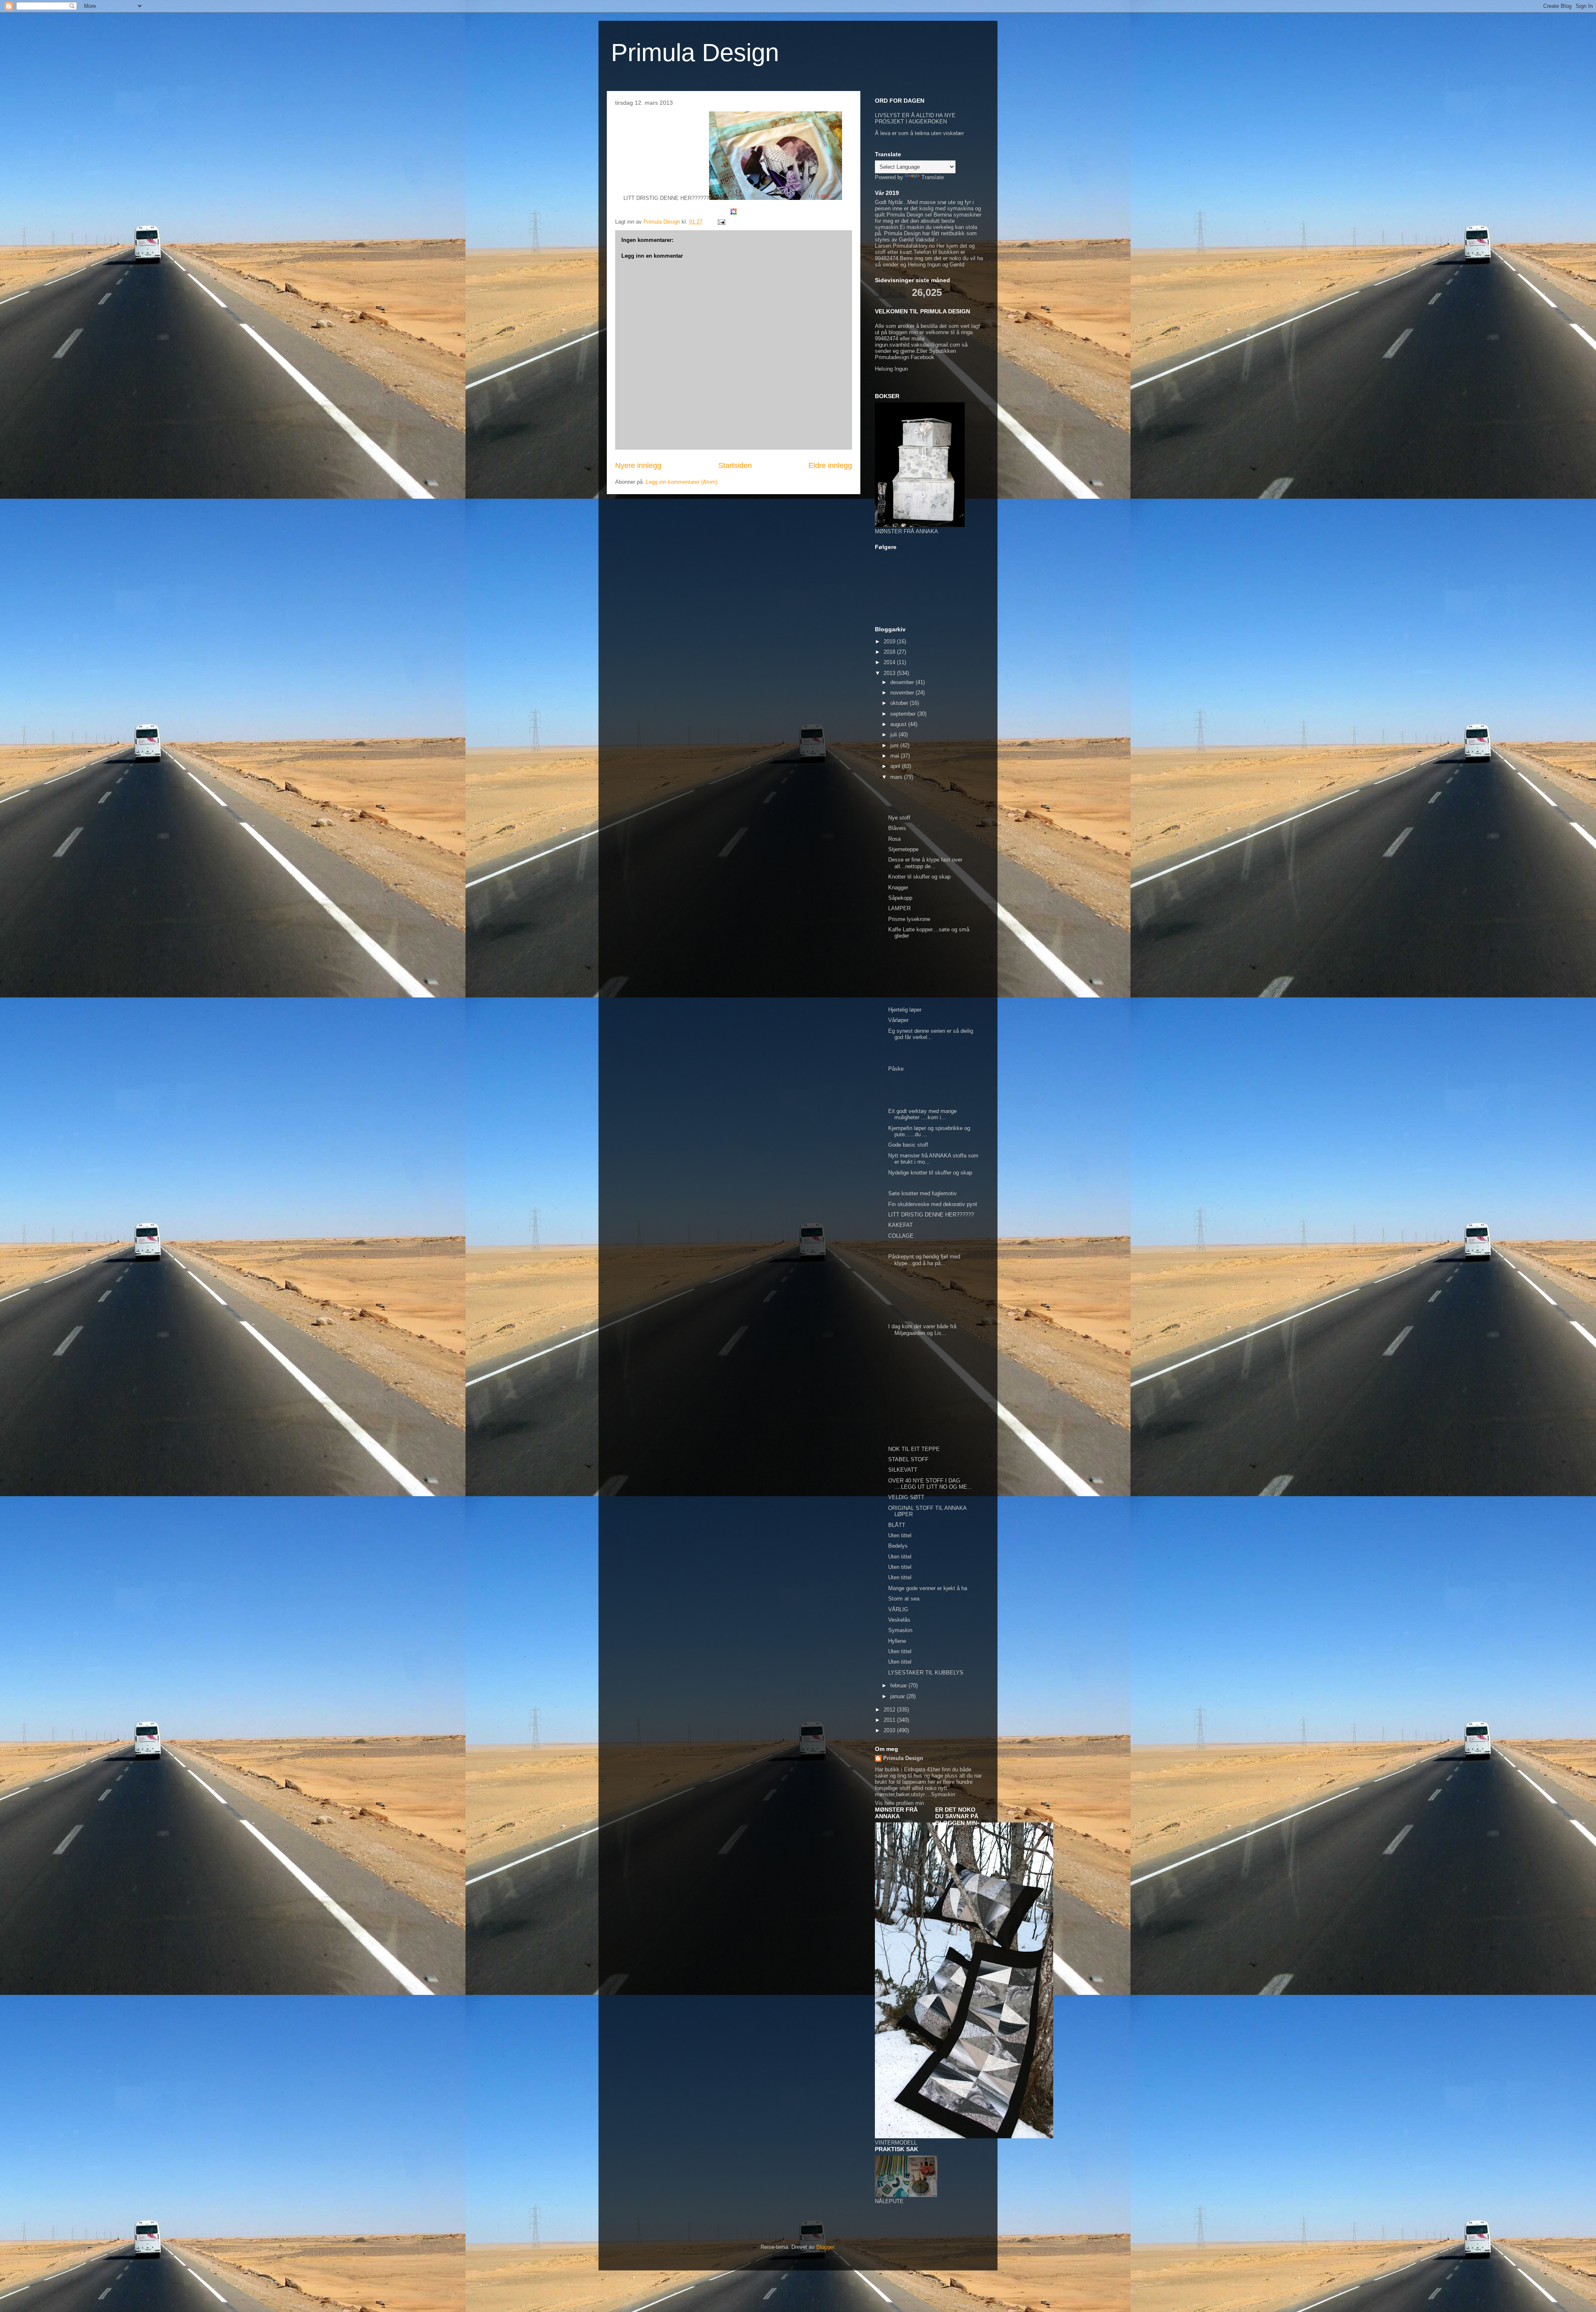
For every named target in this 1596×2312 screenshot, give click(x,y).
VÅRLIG (898, 1609)
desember (903, 682)
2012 (890, 1710)
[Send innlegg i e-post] (721, 222)
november (903, 693)
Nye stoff (899, 818)
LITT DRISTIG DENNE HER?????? (932, 1215)
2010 (890, 1730)
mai (895, 756)
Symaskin (900, 1630)
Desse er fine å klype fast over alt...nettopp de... (925, 863)
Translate (933, 177)
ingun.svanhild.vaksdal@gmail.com (917, 345)
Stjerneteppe (903, 849)
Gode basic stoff (909, 1145)
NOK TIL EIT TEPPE (914, 1449)
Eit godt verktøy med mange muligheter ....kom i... (922, 1114)
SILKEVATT (903, 1470)
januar (898, 1696)
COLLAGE (901, 1236)
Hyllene (897, 1641)
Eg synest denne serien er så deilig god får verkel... (931, 1034)
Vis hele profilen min (899, 1803)
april (896, 766)
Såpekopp (900, 898)
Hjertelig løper (905, 1010)
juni (895, 745)
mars (897, 777)
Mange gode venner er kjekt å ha (928, 1588)
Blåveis (897, 828)
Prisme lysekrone (909, 919)
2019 (890, 641)
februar (899, 1685)
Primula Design (695, 53)
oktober (900, 703)
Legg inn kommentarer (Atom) (682, 482)
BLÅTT (897, 1525)
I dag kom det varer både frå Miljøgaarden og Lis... (922, 1330)
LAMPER (899, 908)
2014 (890, 662)
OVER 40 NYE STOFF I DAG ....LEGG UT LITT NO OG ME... (930, 1484)
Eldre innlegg (830, 465)
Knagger (898, 888)
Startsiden (735, 465)
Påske (896, 1069)
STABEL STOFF (908, 1459)
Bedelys (898, 1546)
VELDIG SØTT (906, 1497)
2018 (890, 652)
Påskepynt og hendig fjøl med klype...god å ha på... (924, 1260)
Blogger (825, 2247)
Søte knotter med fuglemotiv (923, 1193)
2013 (890, 673)
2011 (890, 1720)
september (904, 714)
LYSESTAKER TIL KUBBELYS (926, 1673)
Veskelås (899, 1620)
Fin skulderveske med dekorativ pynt (933, 1204)
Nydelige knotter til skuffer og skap (931, 1173)
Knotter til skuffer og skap (919, 877)
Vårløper (898, 1020)
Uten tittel (900, 1535)
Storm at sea (904, 1599)
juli (894, 735)
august (899, 724)
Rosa (894, 839)
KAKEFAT (900, 1225)
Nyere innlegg (638, 465)
